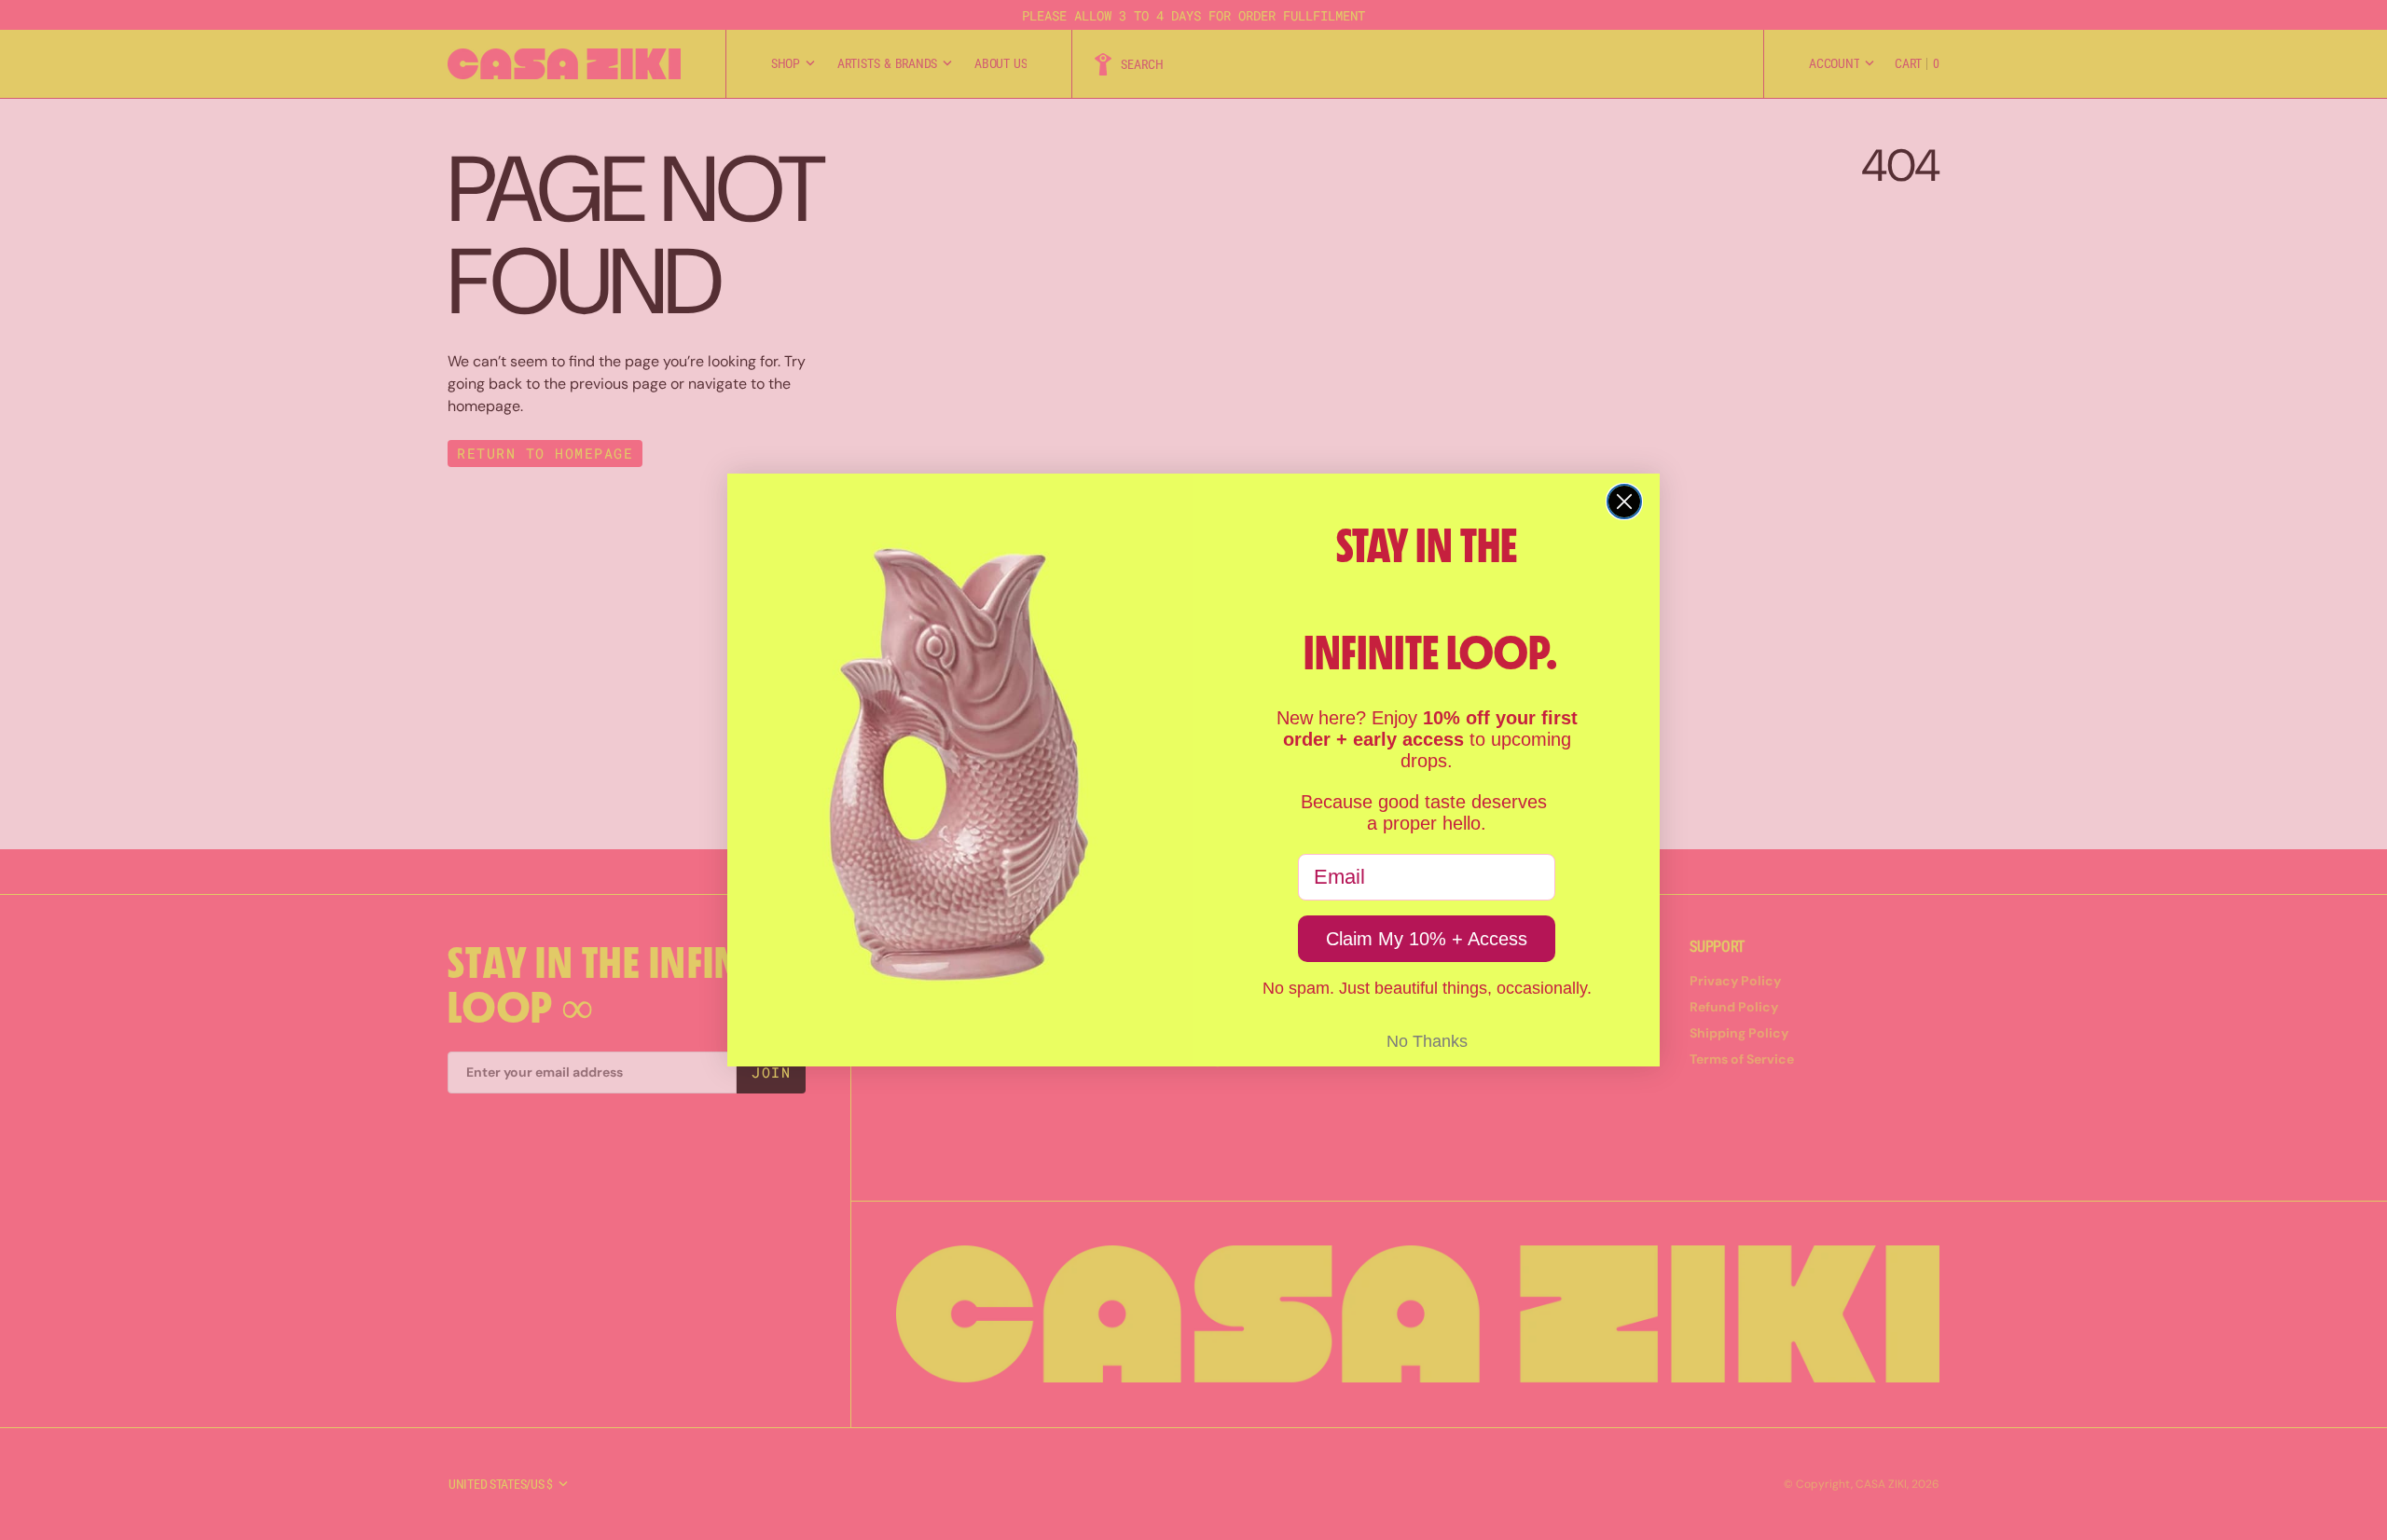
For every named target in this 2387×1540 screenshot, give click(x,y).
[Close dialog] (1624, 502)
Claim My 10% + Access (1427, 939)
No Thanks (1427, 1041)
